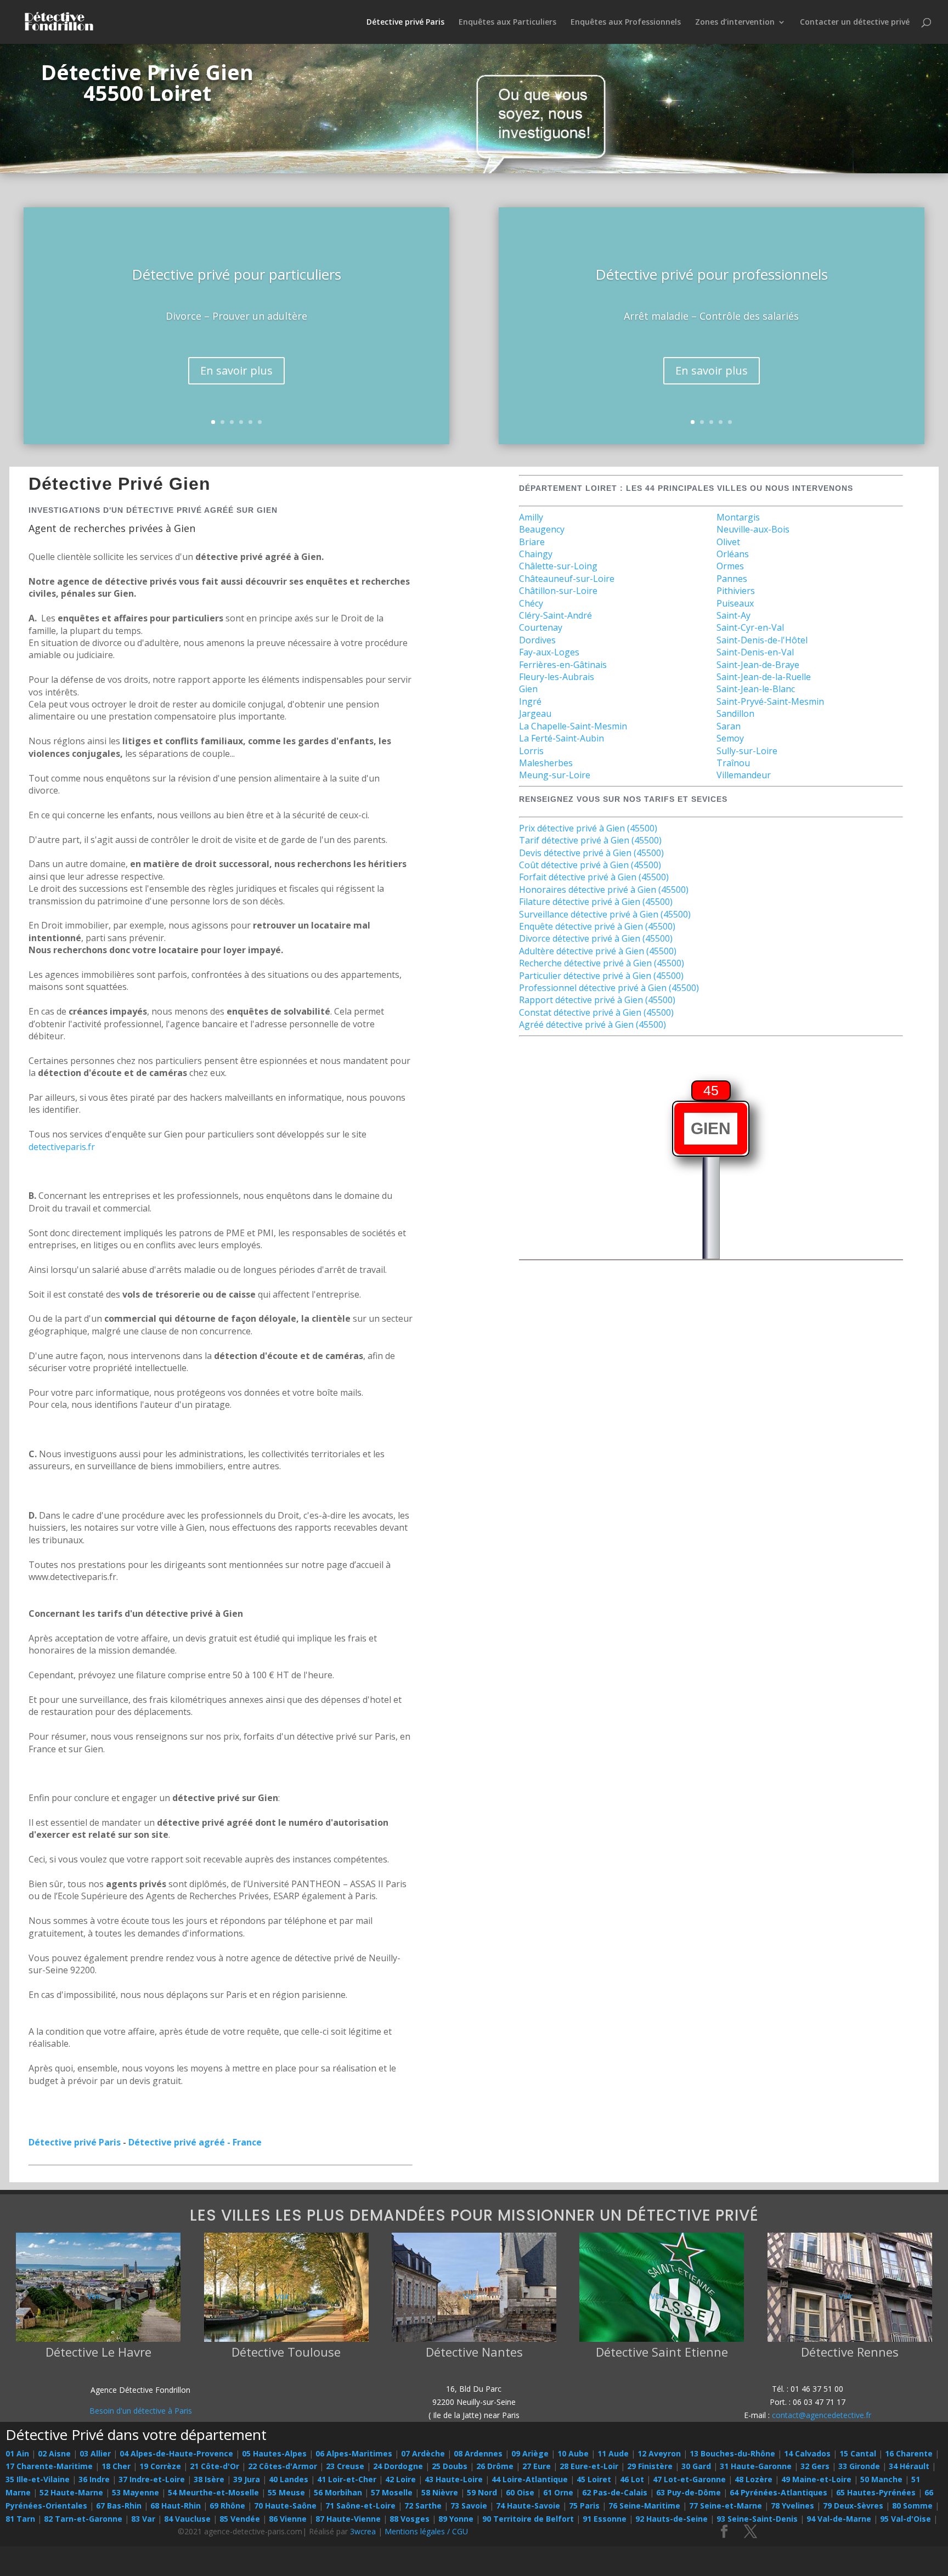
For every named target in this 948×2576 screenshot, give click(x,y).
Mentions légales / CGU (426, 2531)
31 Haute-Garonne (756, 2466)
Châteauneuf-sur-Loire (567, 579)
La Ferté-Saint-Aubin (562, 738)
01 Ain (17, 2453)
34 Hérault (909, 2466)
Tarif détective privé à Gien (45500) (590, 840)
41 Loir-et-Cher (347, 2479)
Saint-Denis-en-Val (755, 652)
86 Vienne (288, 2519)
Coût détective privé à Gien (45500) (590, 865)
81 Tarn (20, 2519)
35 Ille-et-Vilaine (38, 2479)
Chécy (531, 603)
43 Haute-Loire (454, 2479)
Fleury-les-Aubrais (557, 677)
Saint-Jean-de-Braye (758, 665)
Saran (729, 726)
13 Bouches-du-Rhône (732, 2453)
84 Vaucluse (187, 2519)
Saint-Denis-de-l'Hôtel (762, 640)
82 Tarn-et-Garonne (83, 2519)
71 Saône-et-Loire (360, 2506)
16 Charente (909, 2453)
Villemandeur (744, 775)
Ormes (730, 566)
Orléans (733, 554)
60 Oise (520, 2492)
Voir (94, 2296)
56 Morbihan (338, 2492)
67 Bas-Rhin (119, 2506)
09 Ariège (530, 2453)
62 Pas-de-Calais (615, 2492)
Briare (532, 542)
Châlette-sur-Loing (558, 566)
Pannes (732, 579)
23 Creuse (345, 2466)
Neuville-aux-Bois (753, 529)
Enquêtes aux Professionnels (626, 22)
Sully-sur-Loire (747, 751)
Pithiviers (736, 591)
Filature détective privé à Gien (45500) (596, 902)
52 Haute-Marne (71, 2492)
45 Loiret (594, 2479)
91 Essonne (605, 2519)
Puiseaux (735, 603)
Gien (528, 689)
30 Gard (696, 2466)
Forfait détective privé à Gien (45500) (594, 877)
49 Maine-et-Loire (816, 2479)
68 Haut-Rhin (176, 2506)
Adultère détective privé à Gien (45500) (598, 951)
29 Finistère (650, 2466)
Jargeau (535, 714)
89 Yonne (456, 2519)
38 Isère (209, 2479)
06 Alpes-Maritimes (354, 2453)
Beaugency (542, 529)
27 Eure (537, 2466)
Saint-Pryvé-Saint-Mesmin (770, 701)
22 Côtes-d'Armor (283, 2466)
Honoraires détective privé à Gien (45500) (604, 890)
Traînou (733, 763)
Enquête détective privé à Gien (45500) (597, 926)
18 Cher (116, 2466)
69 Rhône (227, 2506)
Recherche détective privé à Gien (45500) (602, 963)
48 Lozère (754, 2479)
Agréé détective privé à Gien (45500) (592, 1024)
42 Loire (400, 2479)
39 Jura (247, 2479)
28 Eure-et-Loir (589, 2466)
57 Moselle (392, 2492)
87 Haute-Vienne (348, 2519)
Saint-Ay (733, 615)
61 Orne (558, 2492)
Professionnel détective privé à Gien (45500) (609, 988)
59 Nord (482, 2492)
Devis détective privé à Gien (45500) (591, 853)
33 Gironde (859, 2466)
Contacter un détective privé (855, 22)
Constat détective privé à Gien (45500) (596, 1012)
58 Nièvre (440, 2492)
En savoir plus (236, 370)
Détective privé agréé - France (195, 2142)
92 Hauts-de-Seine (672, 2519)
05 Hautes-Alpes (274, 2453)
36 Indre (94, 2479)
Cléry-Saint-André (555, 615)
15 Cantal (858, 2453)
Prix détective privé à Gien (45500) (588, 828)
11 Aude (613, 2453)
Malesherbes (546, 763)
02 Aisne (54, 2453)
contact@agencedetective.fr (822, 2415)
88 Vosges (410, 2519)
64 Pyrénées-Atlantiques (778, 2492)
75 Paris (584, 2506)
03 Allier (95, 2453)
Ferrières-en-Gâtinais (563, 665)
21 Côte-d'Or (215, 2466)
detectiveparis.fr (62, 1147)
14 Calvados (807, 2453)
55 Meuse (286, 2492)
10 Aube (573, 2453)
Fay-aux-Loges (549, 652)
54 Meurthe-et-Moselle (213, 2492)
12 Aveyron (659, 2453)
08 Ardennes (478, 2453)
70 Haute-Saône (285, 2506)
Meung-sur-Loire (555, 775)
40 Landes (289, 2479)
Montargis (738, 517)
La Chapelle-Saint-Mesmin (573, 726)
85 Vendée (240, 2519)
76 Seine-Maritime (644, 2506)
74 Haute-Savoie (528, 2506)
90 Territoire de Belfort (528, 2519)
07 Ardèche (423, 2453)
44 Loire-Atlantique (530, 2479)
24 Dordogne (398, 2466)
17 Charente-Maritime (49, 2466)
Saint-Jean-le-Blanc (756, 689)
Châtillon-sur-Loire (558, 591)
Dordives (537, 640)
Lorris (531, 751)
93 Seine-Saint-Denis (757, 2519)
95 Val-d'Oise (905, 2519)
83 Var (143, 2519)
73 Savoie (469, 2506)
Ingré (530, 701)
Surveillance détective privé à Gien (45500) (605, 914)
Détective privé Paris (405, 22)
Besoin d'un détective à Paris (141, 2411)
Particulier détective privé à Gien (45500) (601, 976)
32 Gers (815, 2466)
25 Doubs (450, 2466)
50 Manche (881, 2479)
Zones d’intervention (735, 22)
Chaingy (536, 554)
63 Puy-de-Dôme (689, 2492)
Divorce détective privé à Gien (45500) (596, 938)
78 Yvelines (792, 2506)
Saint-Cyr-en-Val (750, 627)
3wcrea (363, 2531)
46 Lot (632, 2479)
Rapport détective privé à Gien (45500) (597, 1000)
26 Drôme (495, 2466)
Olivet (728, 542)
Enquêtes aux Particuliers (507, 22)
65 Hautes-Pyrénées (876, 2492)
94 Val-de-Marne (839, 2519)
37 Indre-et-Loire (152, 2479)
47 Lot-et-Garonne (689, 2479)
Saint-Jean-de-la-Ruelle (764, 677)
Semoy (730, 738)
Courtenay (541, 627)
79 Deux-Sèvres (853, 2506)
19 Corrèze (160, 2466)
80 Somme (912, 2506)
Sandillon (735, 714)
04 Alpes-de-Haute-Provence (176, 2453)
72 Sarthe (423, 2506)
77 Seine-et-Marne (726, 2506)
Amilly (531, 517)
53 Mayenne (136, 2492)
